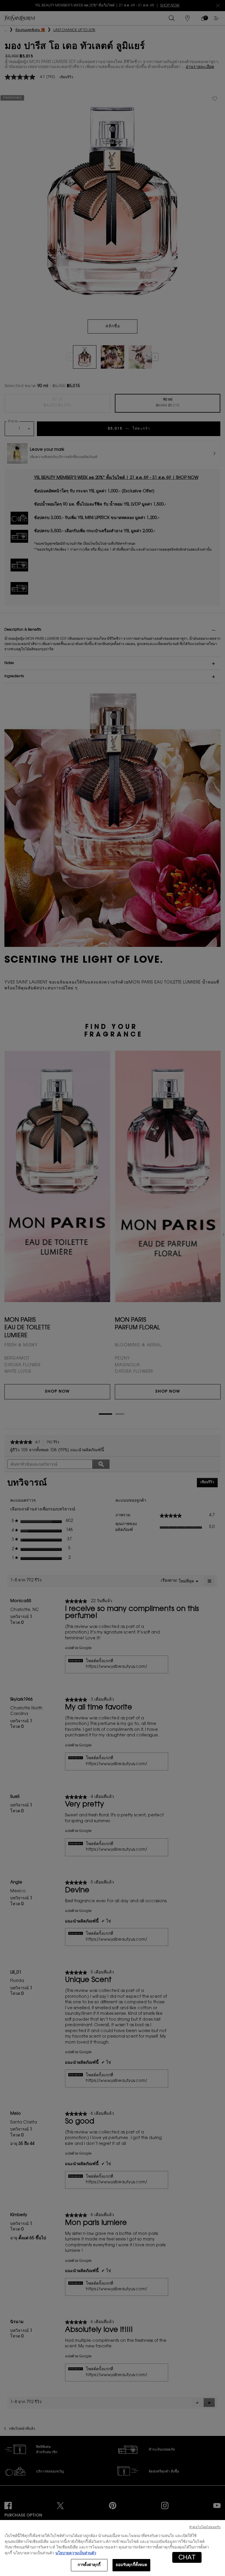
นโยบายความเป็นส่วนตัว (76, 2553)
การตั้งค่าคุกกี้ (89, 2565)
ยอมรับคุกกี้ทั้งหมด (132, 2565)
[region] (112, 2548)
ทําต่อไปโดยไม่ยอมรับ (205, 2527)
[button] (187, 2557)
